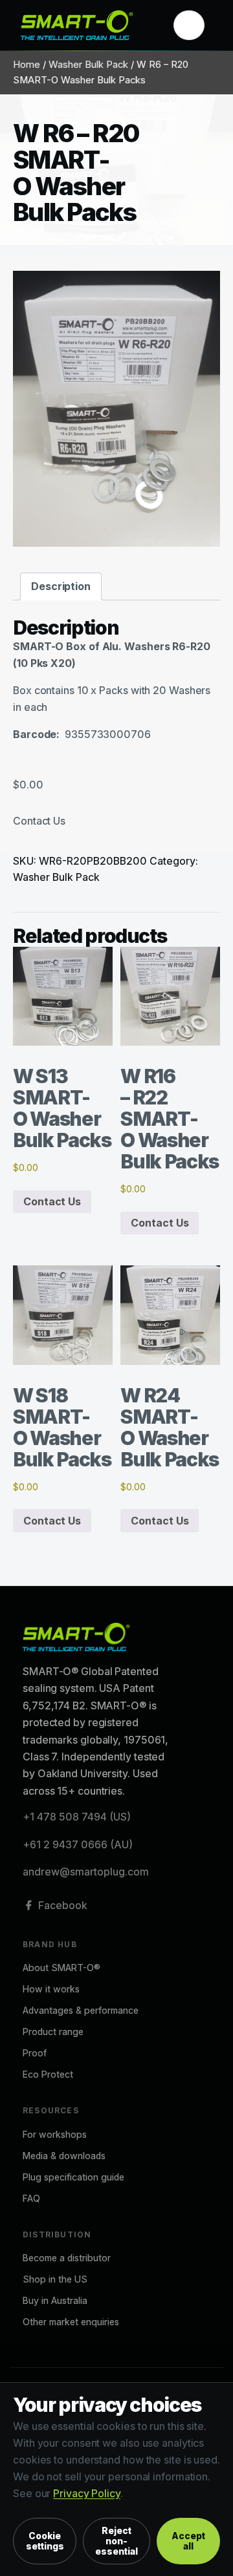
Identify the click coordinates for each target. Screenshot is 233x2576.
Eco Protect (48, 2074)
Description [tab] (61, 586)
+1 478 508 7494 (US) (77, 1817)
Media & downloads (64, 2156)
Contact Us (39, 821)
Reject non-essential (116, 2541)
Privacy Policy (87, 2493)
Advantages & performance (81, 2010)
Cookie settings (45, 2541)
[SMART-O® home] (89, 25)
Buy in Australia (55, 2300)
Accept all (188, 2541)
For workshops (55, 2134)
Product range (53, 2032)
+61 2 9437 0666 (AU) (78, 1844)
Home (27, 65)
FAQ (31, 2198)
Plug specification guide (73, 2177)
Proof (35, 2053)
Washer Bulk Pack (88, 65)
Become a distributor (67, 2258)
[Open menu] (189, 25)
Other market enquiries (71, 2322)
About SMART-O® (61, 1968)
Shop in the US (55, 2279)
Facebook (63, 1905)
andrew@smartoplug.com (86, 1872)
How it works (51, 1989)
